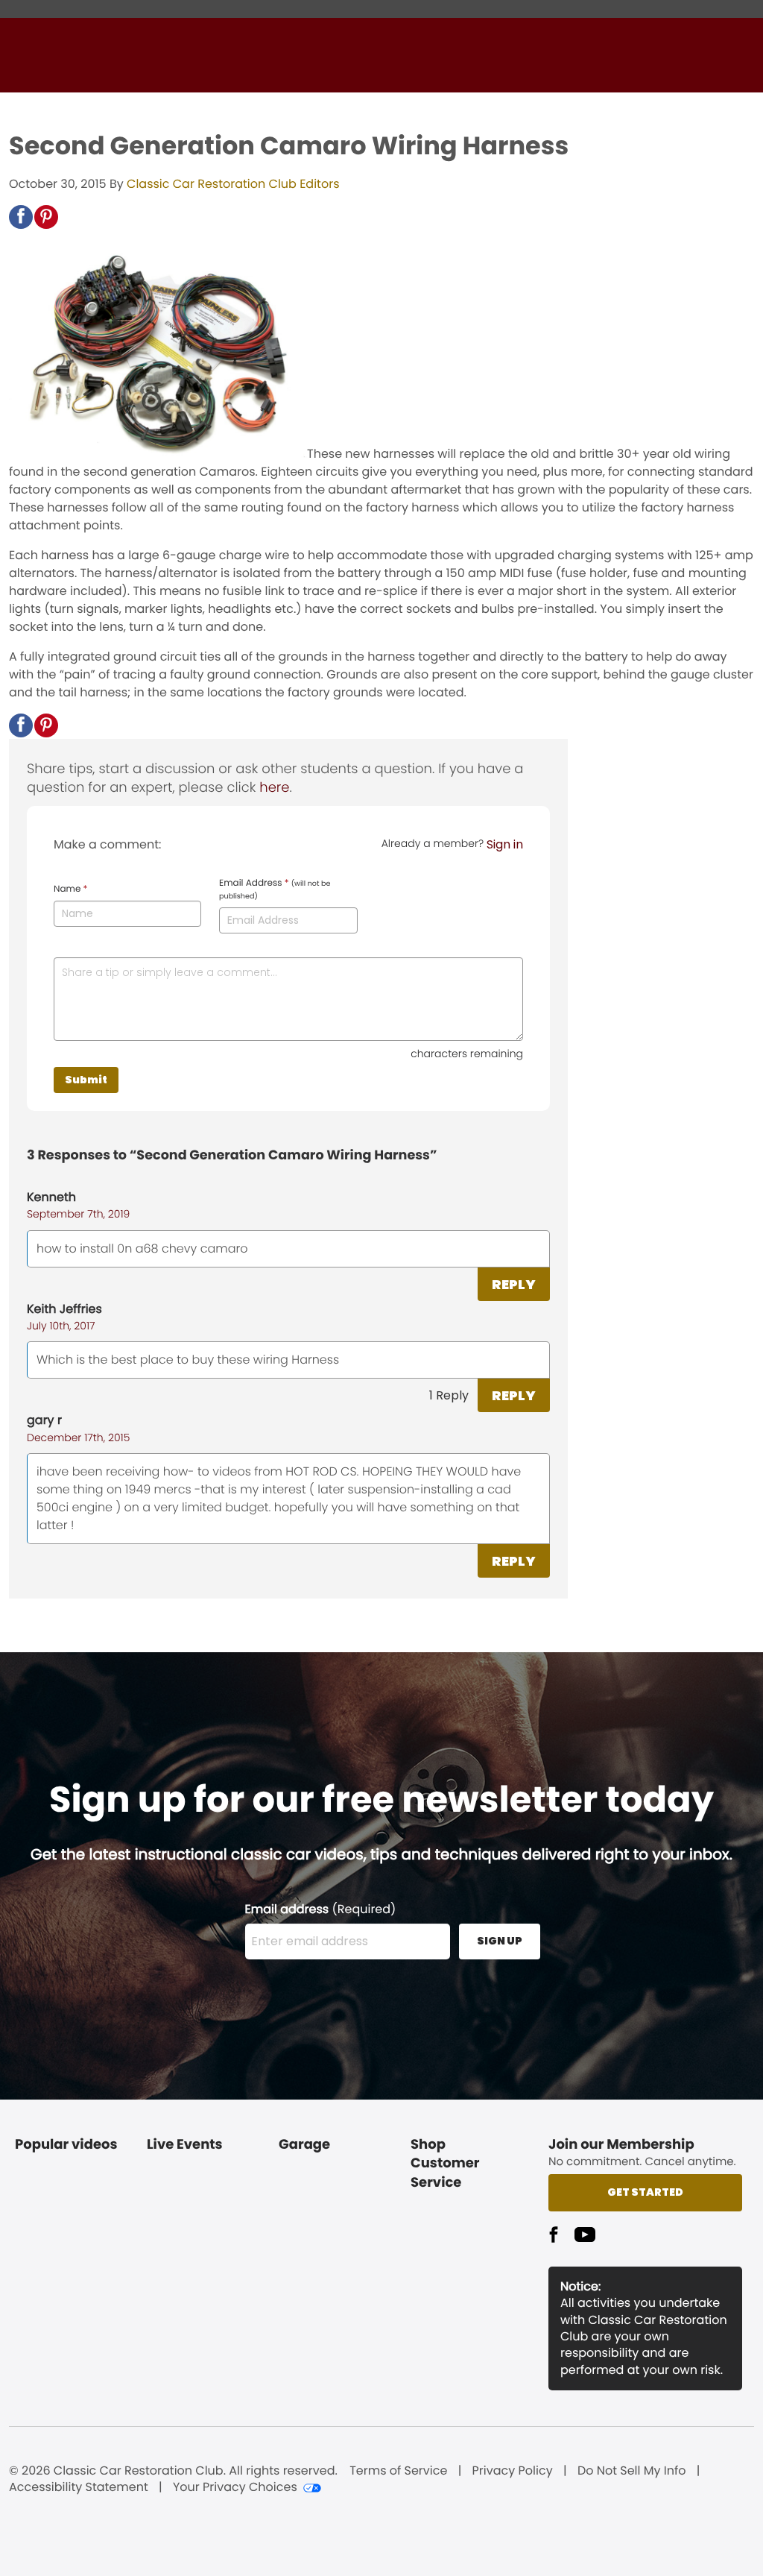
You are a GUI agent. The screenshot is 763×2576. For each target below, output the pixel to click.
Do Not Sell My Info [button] (632, 2471)
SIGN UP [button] (500, 1941)
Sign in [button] (505, 844)
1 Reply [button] (449, 1395)
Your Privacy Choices (235, 2487)
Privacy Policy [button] (513, 2471)
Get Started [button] (645, 2192)
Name (70, 889)
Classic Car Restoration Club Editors (233, 184)
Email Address (275, 889)
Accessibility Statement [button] (79, 2487)
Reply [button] (514, 1284)
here (274, 788)
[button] (21, 217)
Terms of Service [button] (398, 2471)
